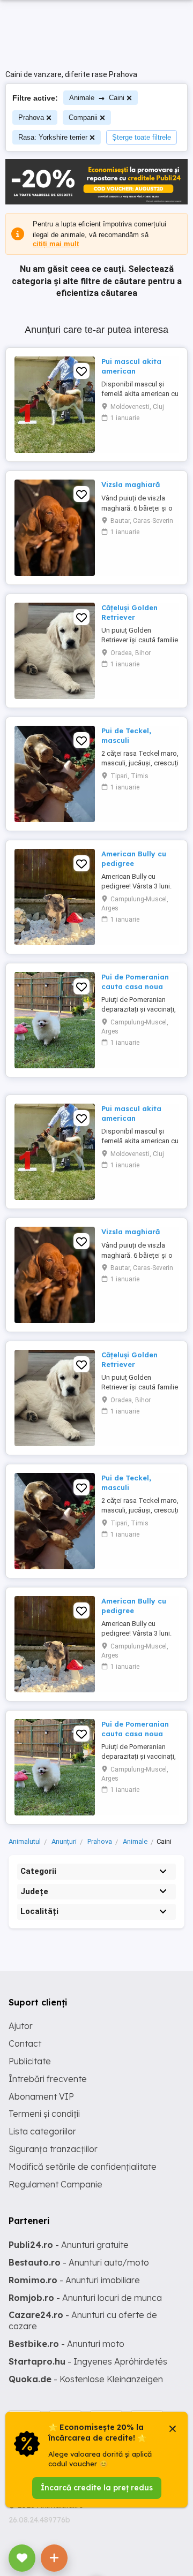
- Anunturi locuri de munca (85, 2298)
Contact (25, 2043)
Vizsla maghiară (131, 484)
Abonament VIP (41, 2096)
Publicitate (30, 2061)
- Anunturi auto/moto (79, 2262)
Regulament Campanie (55, 2184)
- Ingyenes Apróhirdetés (88, 2361)
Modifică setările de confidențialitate (83, 2167)
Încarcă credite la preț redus (97, 2488)
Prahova (31, 117)
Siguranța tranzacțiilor (53, 2149)
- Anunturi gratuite (69, 2245)
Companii (83, 117)
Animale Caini (97, 98)
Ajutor (21, 2026)
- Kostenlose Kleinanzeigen (86, 2379)
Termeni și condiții (44, 2114)
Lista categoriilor (42, 2131)
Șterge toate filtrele (142, 137)
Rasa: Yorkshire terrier (53, 137)
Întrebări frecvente (48, 2079)
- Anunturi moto (66, 2344)
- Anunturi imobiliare (74, 2280)
